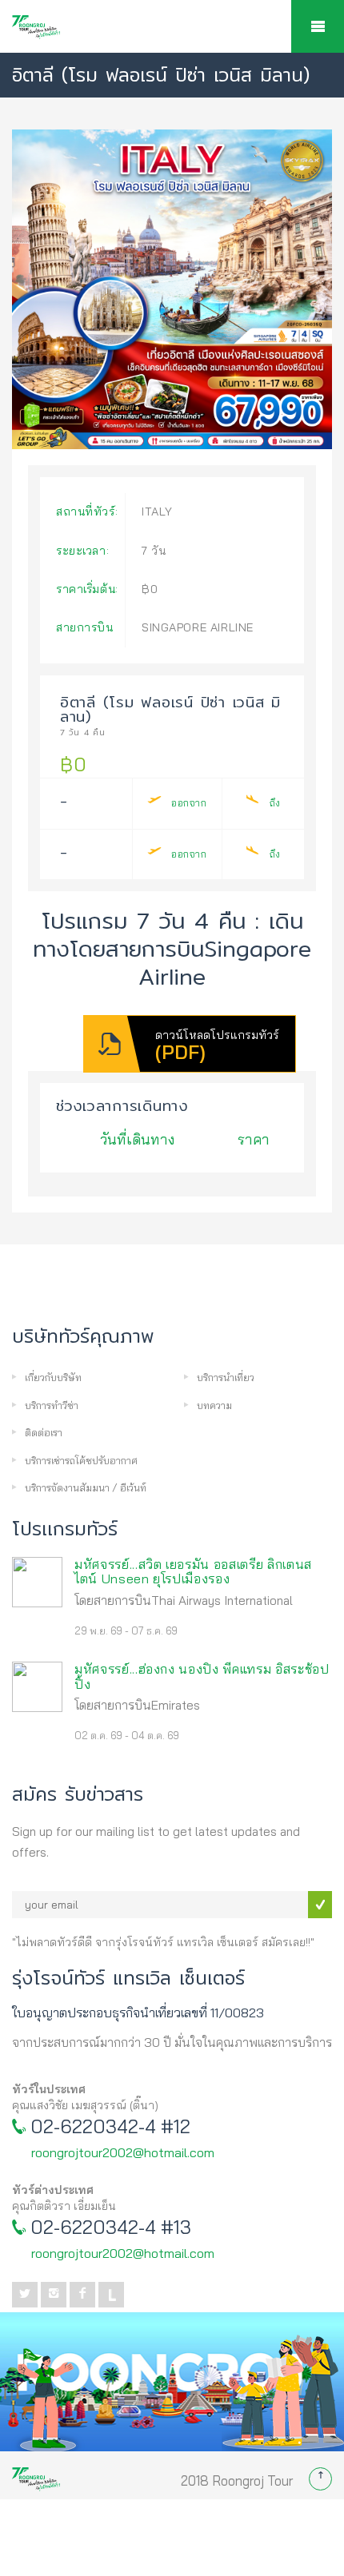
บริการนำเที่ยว (226, 1377)
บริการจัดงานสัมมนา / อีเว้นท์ (86, 1487)
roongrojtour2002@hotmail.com (123, 2152)
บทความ (214, 1405)
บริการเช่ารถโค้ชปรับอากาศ (81, 1460)
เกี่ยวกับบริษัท (53, 1377)
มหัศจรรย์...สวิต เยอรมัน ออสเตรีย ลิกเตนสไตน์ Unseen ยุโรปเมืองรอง (193, 1572)
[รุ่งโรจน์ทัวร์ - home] (36, 2470)
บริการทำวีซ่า (52, 1405)
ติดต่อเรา (44, 1432)
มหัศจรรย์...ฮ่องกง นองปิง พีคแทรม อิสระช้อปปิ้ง (202, 1676)
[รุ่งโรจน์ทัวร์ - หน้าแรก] (172, 35)
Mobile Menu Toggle (318, 26)
